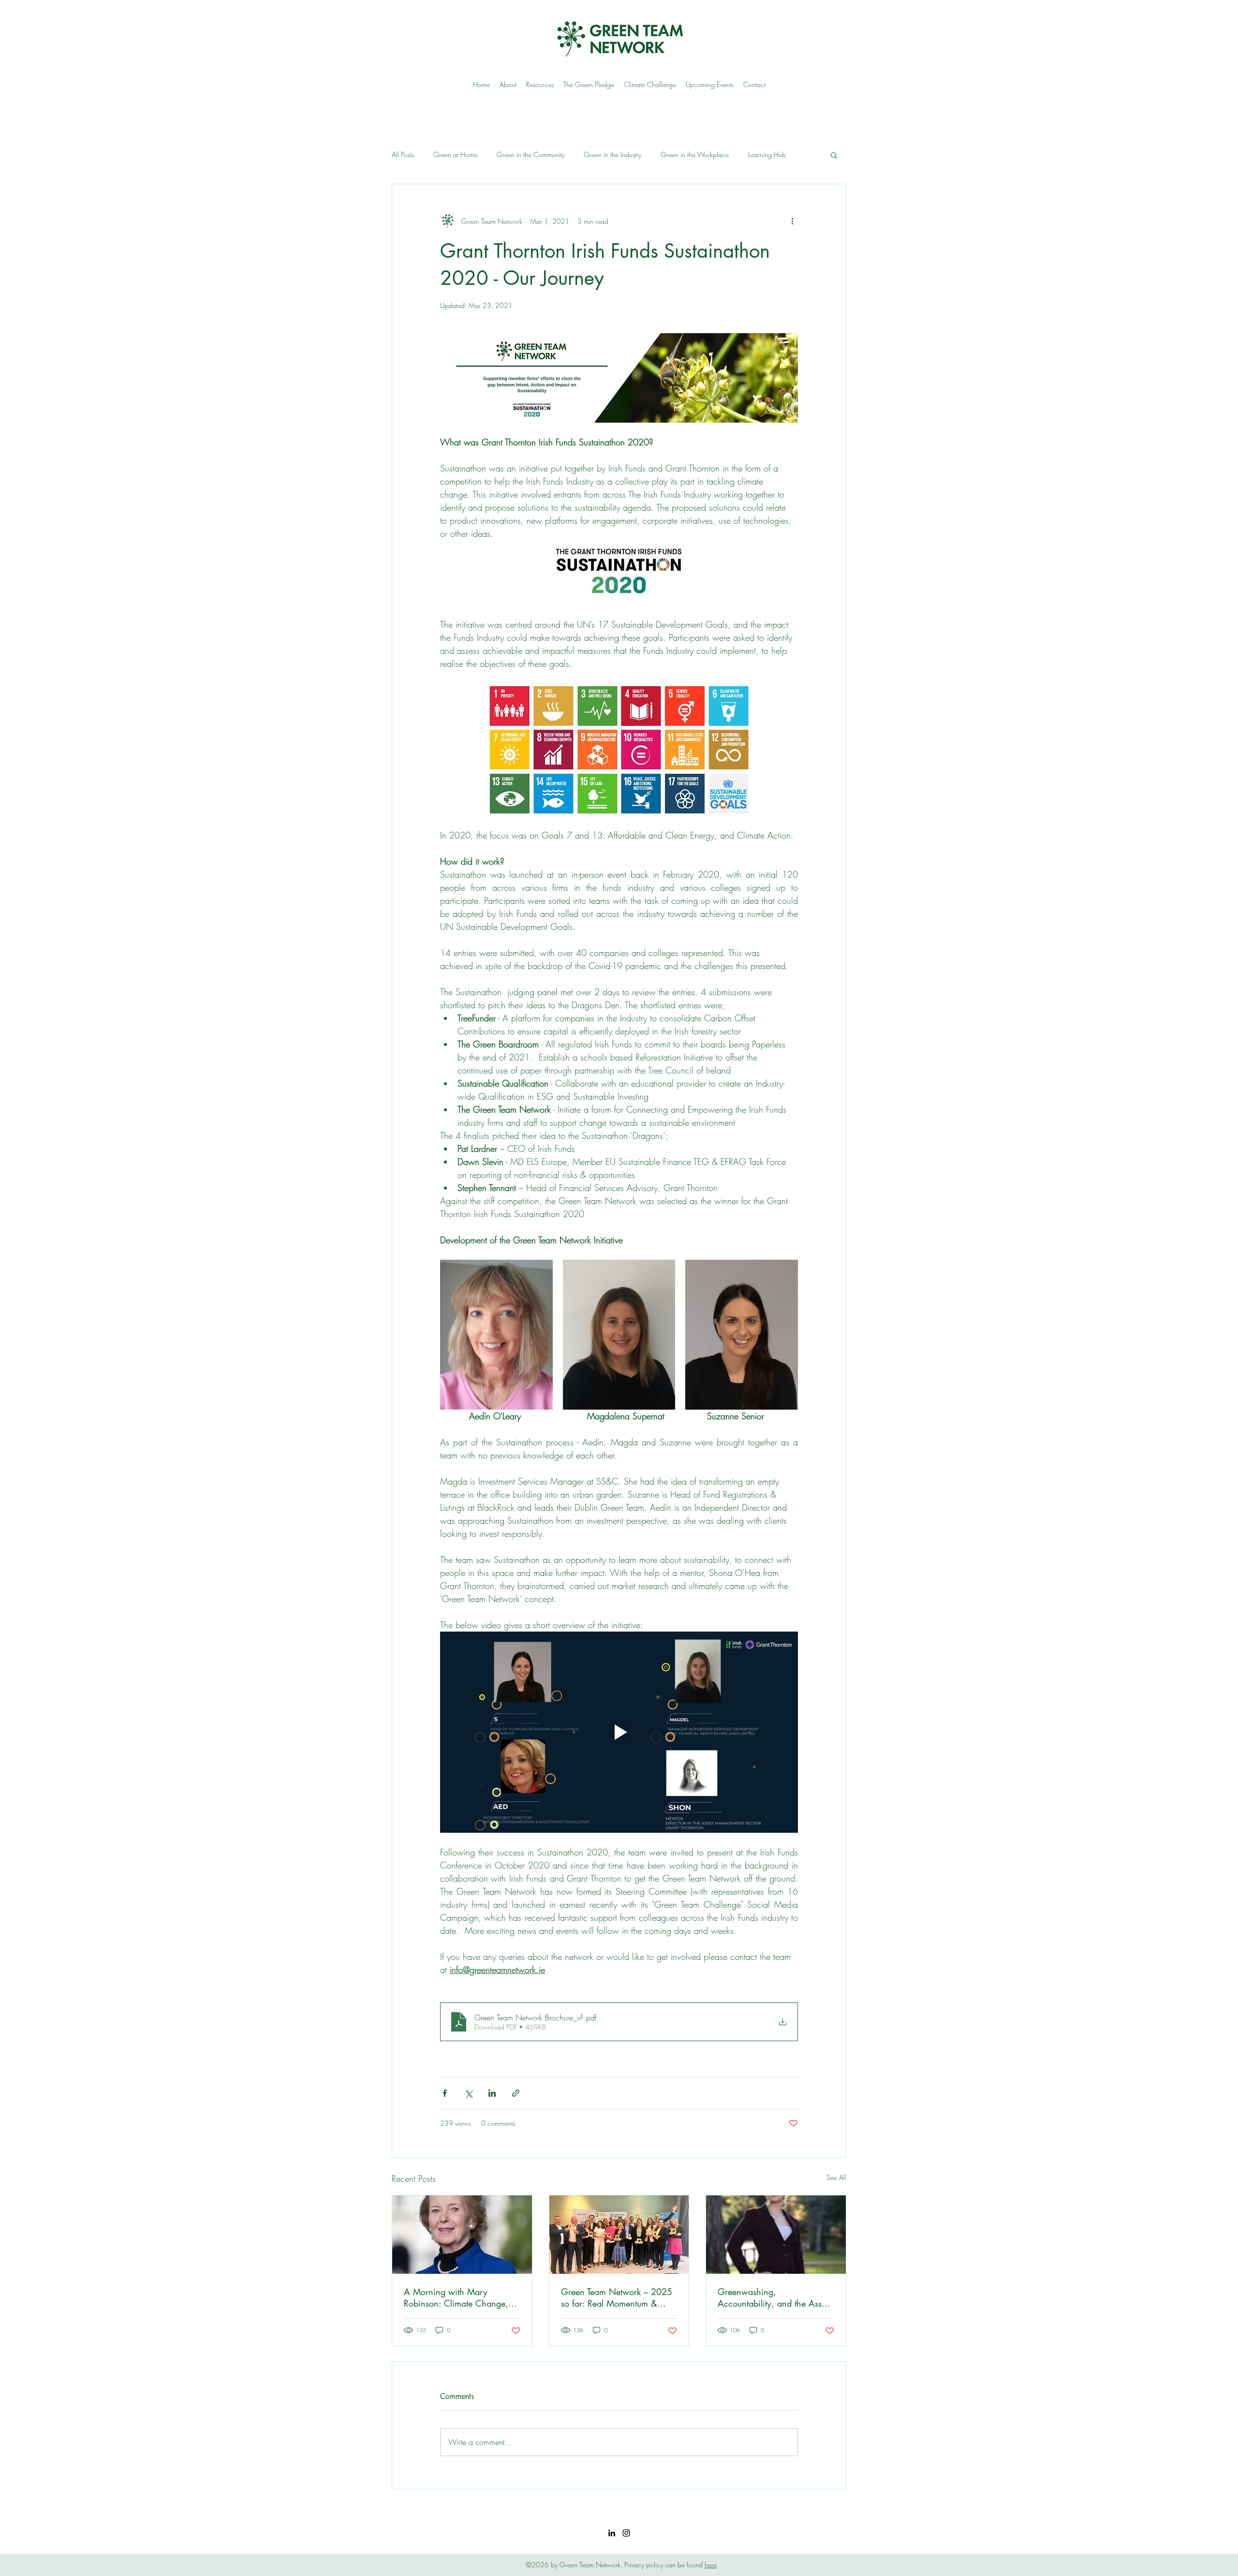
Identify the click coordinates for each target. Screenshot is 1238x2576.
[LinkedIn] (612, 2533)
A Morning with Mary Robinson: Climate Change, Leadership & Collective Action (462, 2297)
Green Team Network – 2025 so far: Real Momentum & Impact (617, 2297)
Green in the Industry (612, 155)
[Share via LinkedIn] (492, 2093)
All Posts (403, 155)
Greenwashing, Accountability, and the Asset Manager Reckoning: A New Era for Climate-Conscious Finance (773, 2297)
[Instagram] (626, 2533)
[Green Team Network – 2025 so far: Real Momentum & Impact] (619, 2235)
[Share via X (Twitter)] (468, 2093)
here (711, 2565)
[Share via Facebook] (445, 2093)
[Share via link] (516, 2093)
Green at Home (455, 155)
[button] (834, 155)
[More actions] (792, 221)
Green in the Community (531, 155)
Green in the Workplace (695, 155)
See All (836, 2177)
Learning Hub (767, 155)
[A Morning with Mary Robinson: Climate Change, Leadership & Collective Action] (462, 2235)
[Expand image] (496, 1335)
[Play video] (619, 1732)
